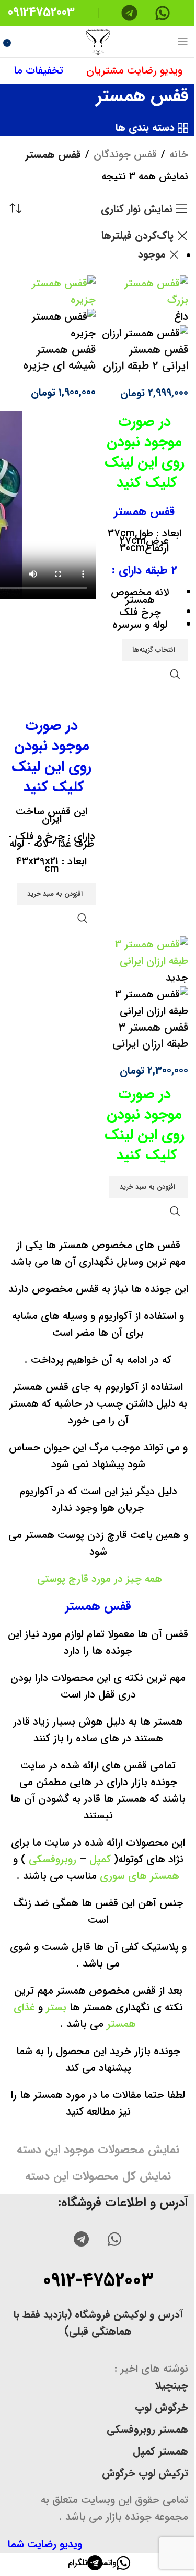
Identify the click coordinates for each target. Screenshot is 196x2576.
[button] (56, 894)
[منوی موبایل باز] (183, 42)
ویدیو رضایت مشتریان (134, 71)
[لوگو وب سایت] (98, 41)
